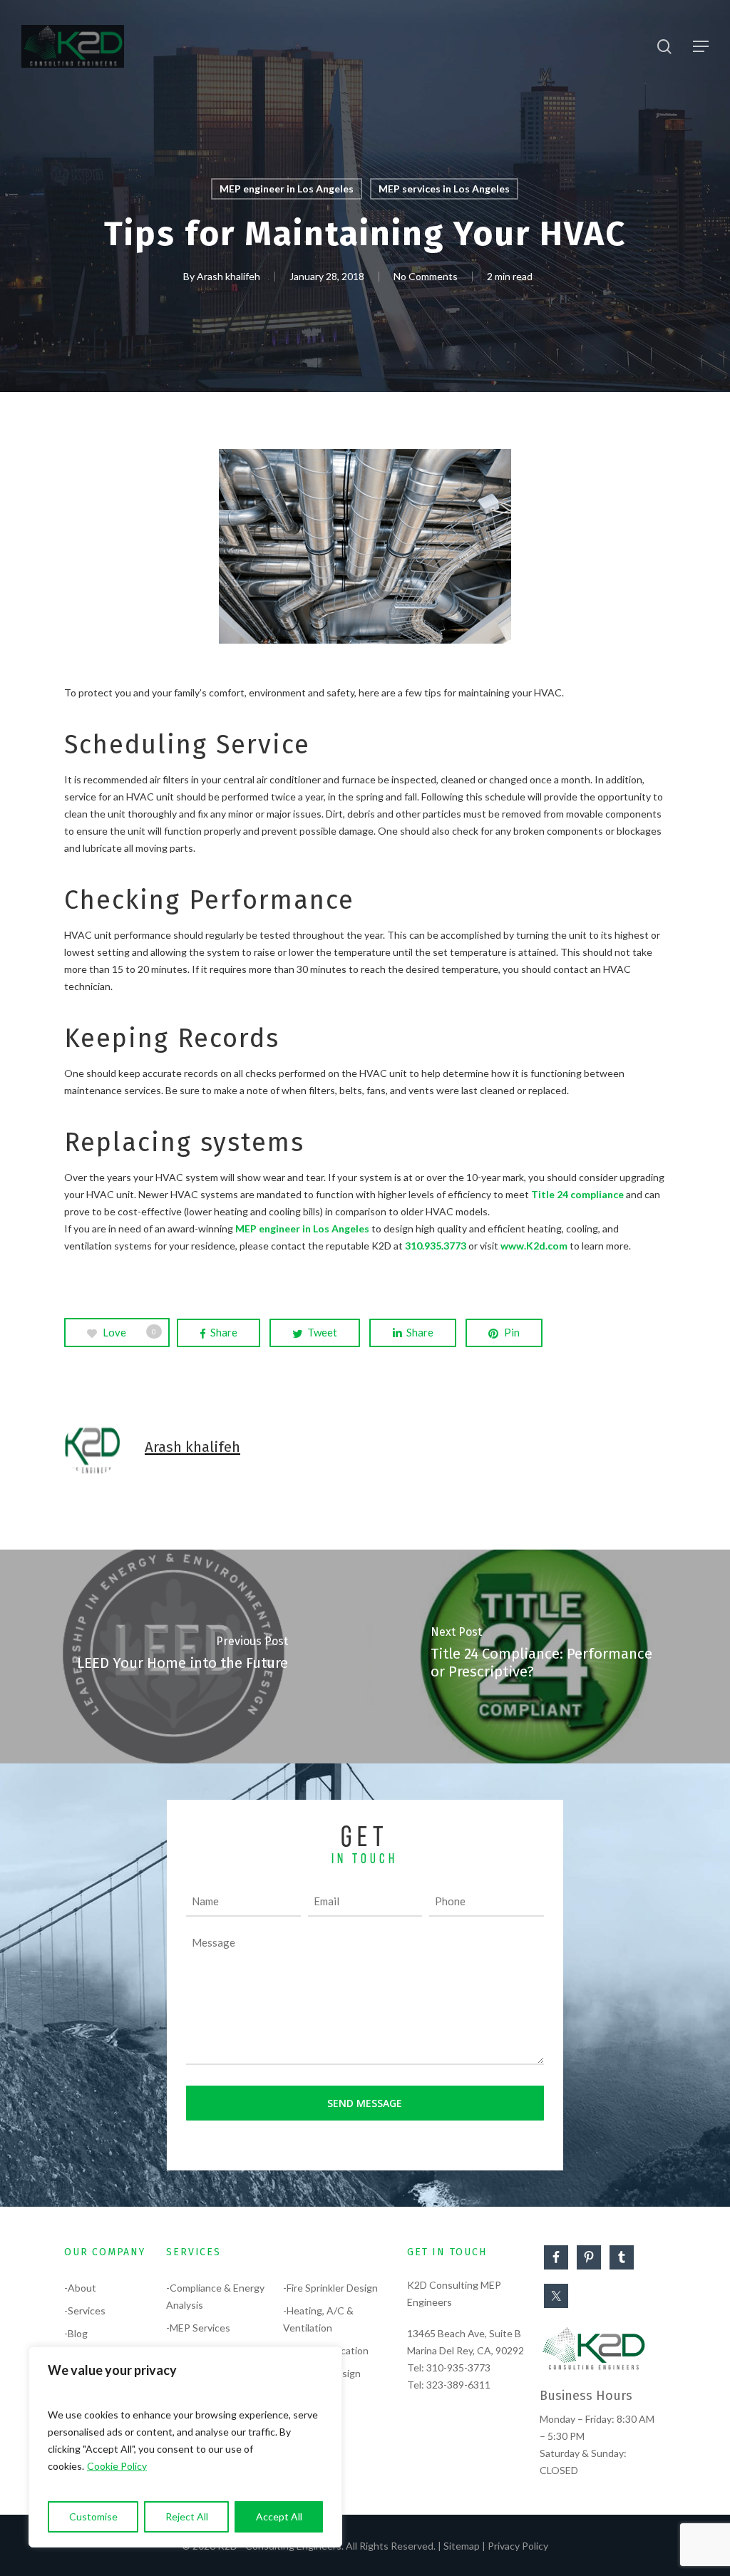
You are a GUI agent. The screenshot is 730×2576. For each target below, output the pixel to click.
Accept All (279, 2516)
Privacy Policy (518, 2546)
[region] (185, 2447)
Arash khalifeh (228, 276)
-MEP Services (198, 2328)
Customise (93, 2516)
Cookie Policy (117, 2466)
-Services (85, 2310)
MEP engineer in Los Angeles (287, 189)
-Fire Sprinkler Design (330, 2288)
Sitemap (462, 2546)
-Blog (76, 2333)
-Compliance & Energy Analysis (215, 2296)
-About (80, 2288)
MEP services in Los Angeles (444, 189)
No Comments (426, 276)
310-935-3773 (458, 2368)
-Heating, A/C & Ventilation (318, 2319)
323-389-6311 (458, 2385)
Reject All (187, 2516)
